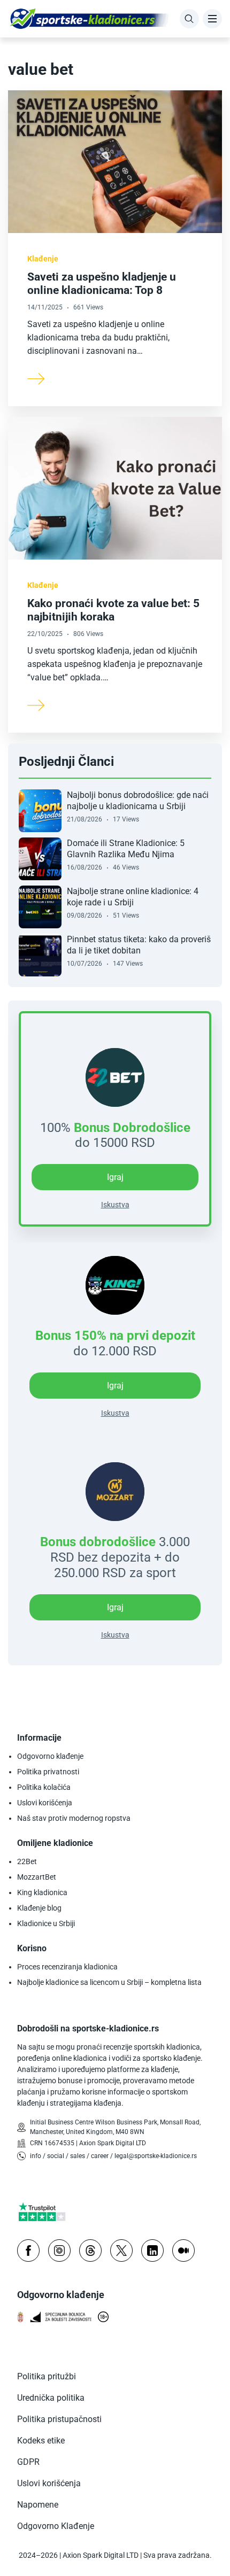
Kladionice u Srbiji (46, 1923)
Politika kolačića (44, 1787)
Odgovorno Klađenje (56, 2526)
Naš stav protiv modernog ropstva (74, 1818)
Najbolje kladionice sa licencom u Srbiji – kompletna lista (109, 1982)
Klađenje (43, 259)
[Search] (189, 19)
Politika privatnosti (48, 1772)
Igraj (115, 1386)
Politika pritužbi (47, 2376)
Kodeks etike (41, 2441)
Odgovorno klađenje (50, 1756)
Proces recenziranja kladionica (67, 1967)
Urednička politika (51, 2398)
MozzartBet (37, 1877)
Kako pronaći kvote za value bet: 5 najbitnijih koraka (113, 610)
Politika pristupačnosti (59, 2419)
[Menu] (212, 19)
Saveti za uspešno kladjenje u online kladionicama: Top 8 (102, 284)
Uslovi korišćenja (45, 1803)
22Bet (27, 1861)
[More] (36, 378)
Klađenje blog (39, 1908)
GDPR (28, 2462)
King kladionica (42, 1892)
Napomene (38, 2505)
